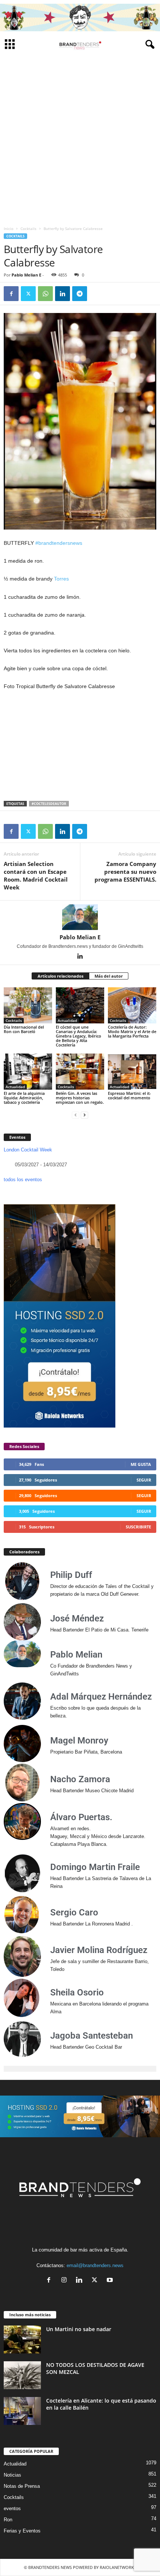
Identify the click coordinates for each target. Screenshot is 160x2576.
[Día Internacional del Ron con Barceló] (28, 1005)
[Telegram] (80, 294)
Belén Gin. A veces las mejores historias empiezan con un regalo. (80, 1098)
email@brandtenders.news (95, 2265)
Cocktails (28, 228)
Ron (8, 2520)
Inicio (9, 228)
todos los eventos (23, 1180)
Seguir (144, 1480)
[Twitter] (28, 294)
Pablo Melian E (26, 275)
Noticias (12, 2475)
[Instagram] (66, 2281)
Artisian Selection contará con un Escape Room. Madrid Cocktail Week (36, 875)
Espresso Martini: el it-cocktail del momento (129, 1095)
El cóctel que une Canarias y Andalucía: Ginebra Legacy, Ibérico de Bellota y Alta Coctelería (79, 1036)
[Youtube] (111, 2281)
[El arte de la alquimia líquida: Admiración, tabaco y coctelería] (28, 1072)
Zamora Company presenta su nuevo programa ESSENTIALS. (125, 872)
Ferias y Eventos (22, 2531)
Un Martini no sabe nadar (79, 2329)
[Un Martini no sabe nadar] (22, 2340)
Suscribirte (138, 1527)
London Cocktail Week (28, 1150)
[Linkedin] (63, 294)
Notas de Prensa (22, 2486)
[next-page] (84, 1115)
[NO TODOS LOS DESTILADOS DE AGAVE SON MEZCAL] (22, 2375)
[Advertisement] (80, 138)
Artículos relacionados (60, 976)
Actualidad (67, 1020)
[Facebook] (11, 294)
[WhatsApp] (45, 294)
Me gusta (141, 1464)
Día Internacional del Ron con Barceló (24, 1029)
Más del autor (109, 976)
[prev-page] (76, 1115)
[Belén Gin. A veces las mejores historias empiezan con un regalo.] (80, 1072)
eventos (12, 2508)
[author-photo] (80, 917)
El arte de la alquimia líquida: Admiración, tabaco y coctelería (24, 1098)
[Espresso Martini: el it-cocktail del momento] (132, 1072)
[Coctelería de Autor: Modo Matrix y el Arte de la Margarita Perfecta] (132, 1005)
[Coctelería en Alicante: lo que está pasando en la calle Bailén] (22, 2411)
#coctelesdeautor (49, 804)
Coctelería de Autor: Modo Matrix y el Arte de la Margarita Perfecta (132, 1031)
